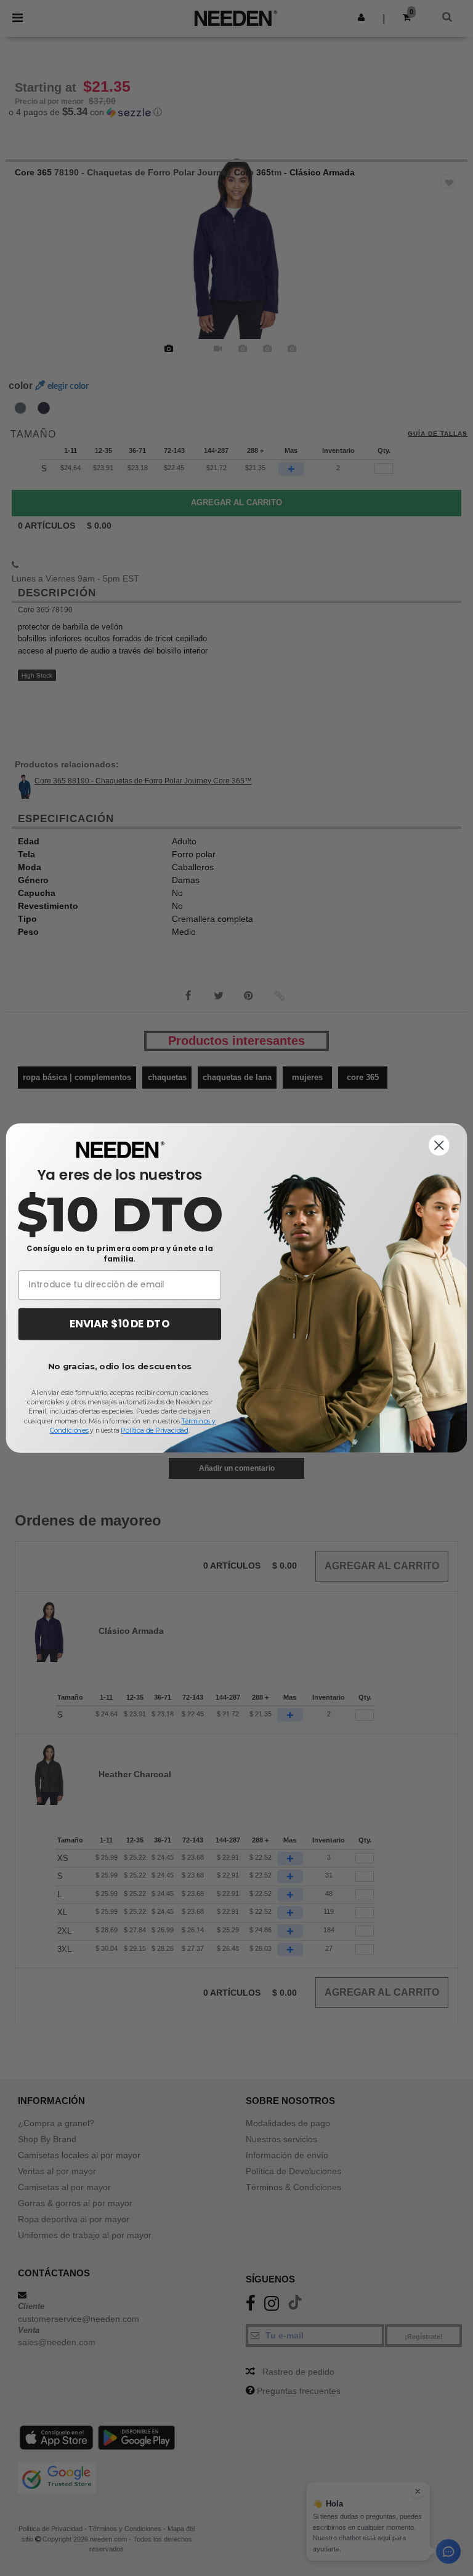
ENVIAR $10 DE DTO (120, 1324)
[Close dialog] (439, 1145)
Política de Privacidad (154, 1430)
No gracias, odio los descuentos (120, 1366)
